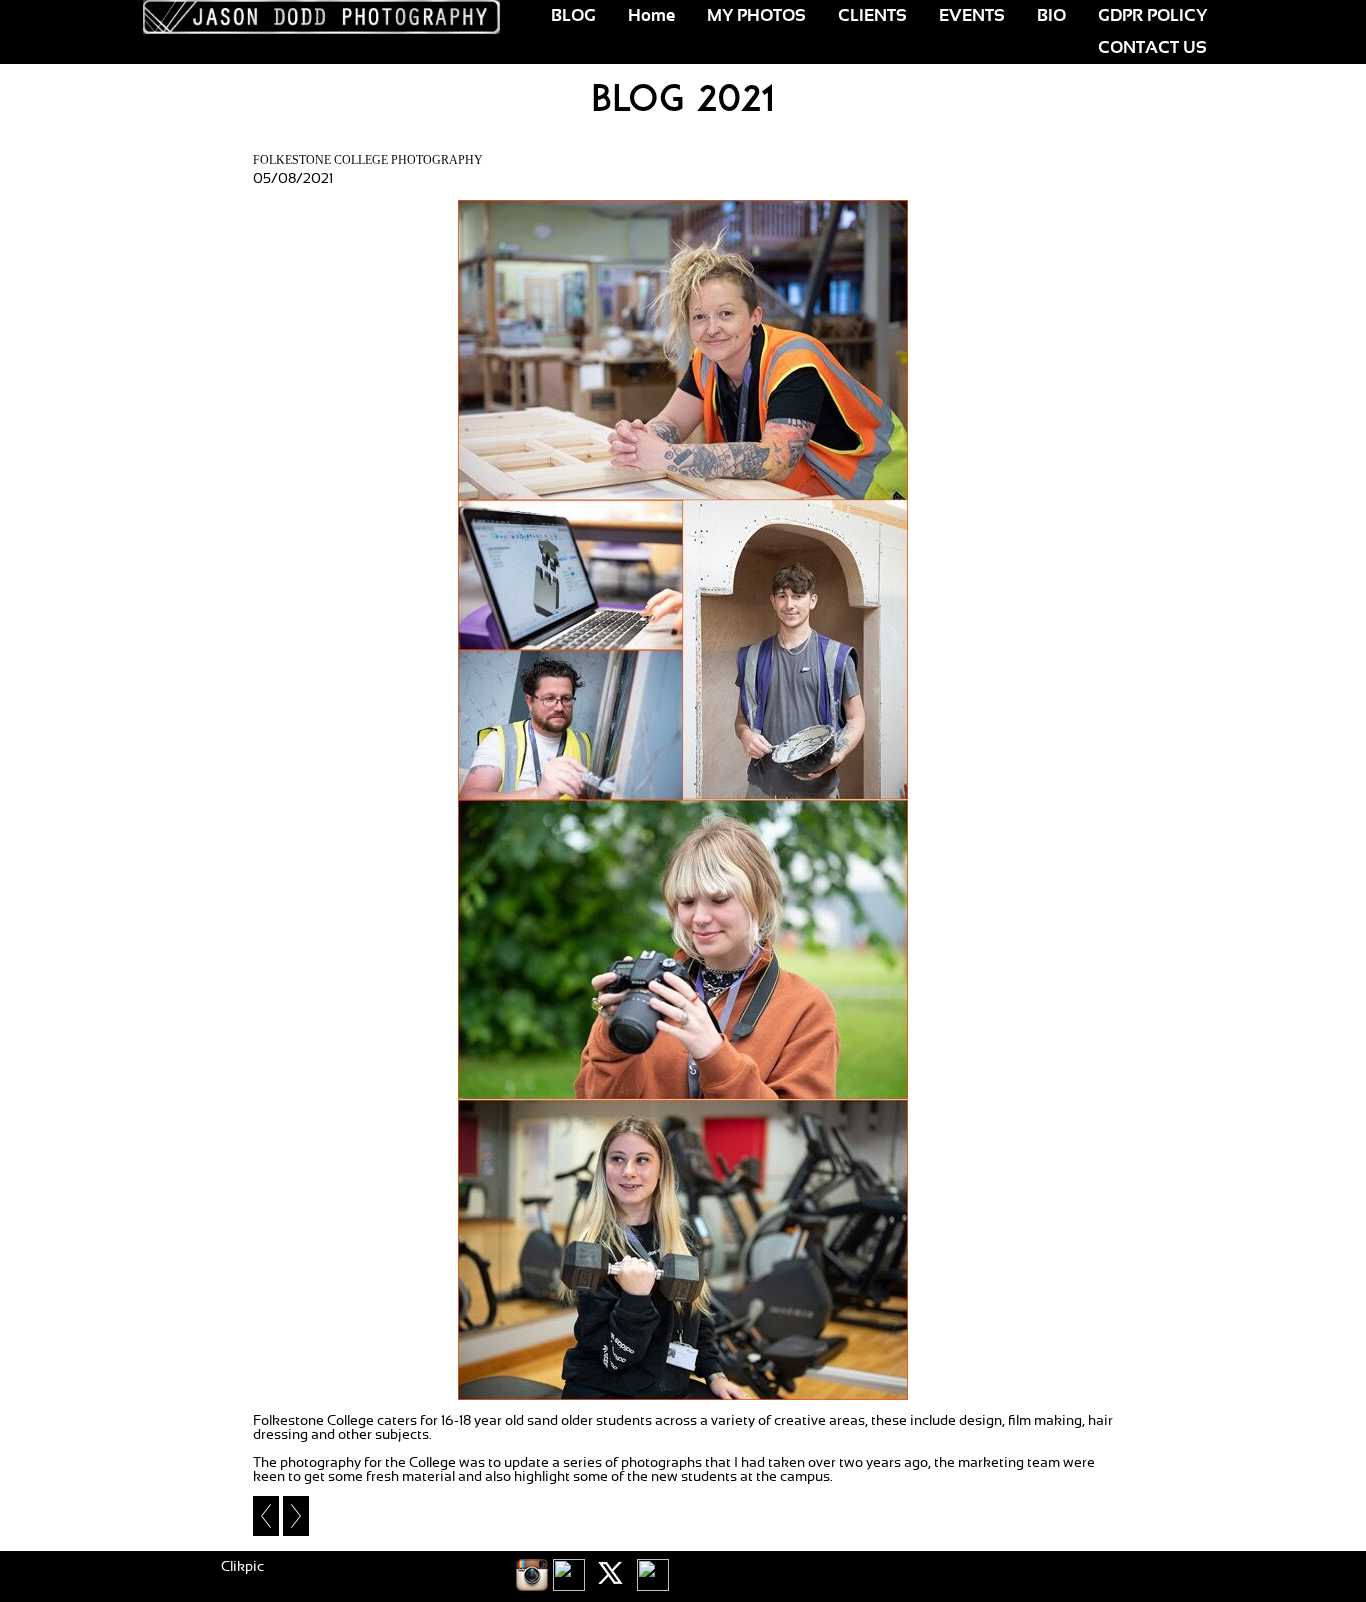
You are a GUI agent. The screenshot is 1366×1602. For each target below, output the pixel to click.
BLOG (573, 16)
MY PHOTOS (756, 16)
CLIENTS (872, 16)
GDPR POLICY (1152, 16)
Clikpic (242, 1567)
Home (651, 16)
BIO (1051, 16)
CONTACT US (1152, 48)
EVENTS (972, 16)
